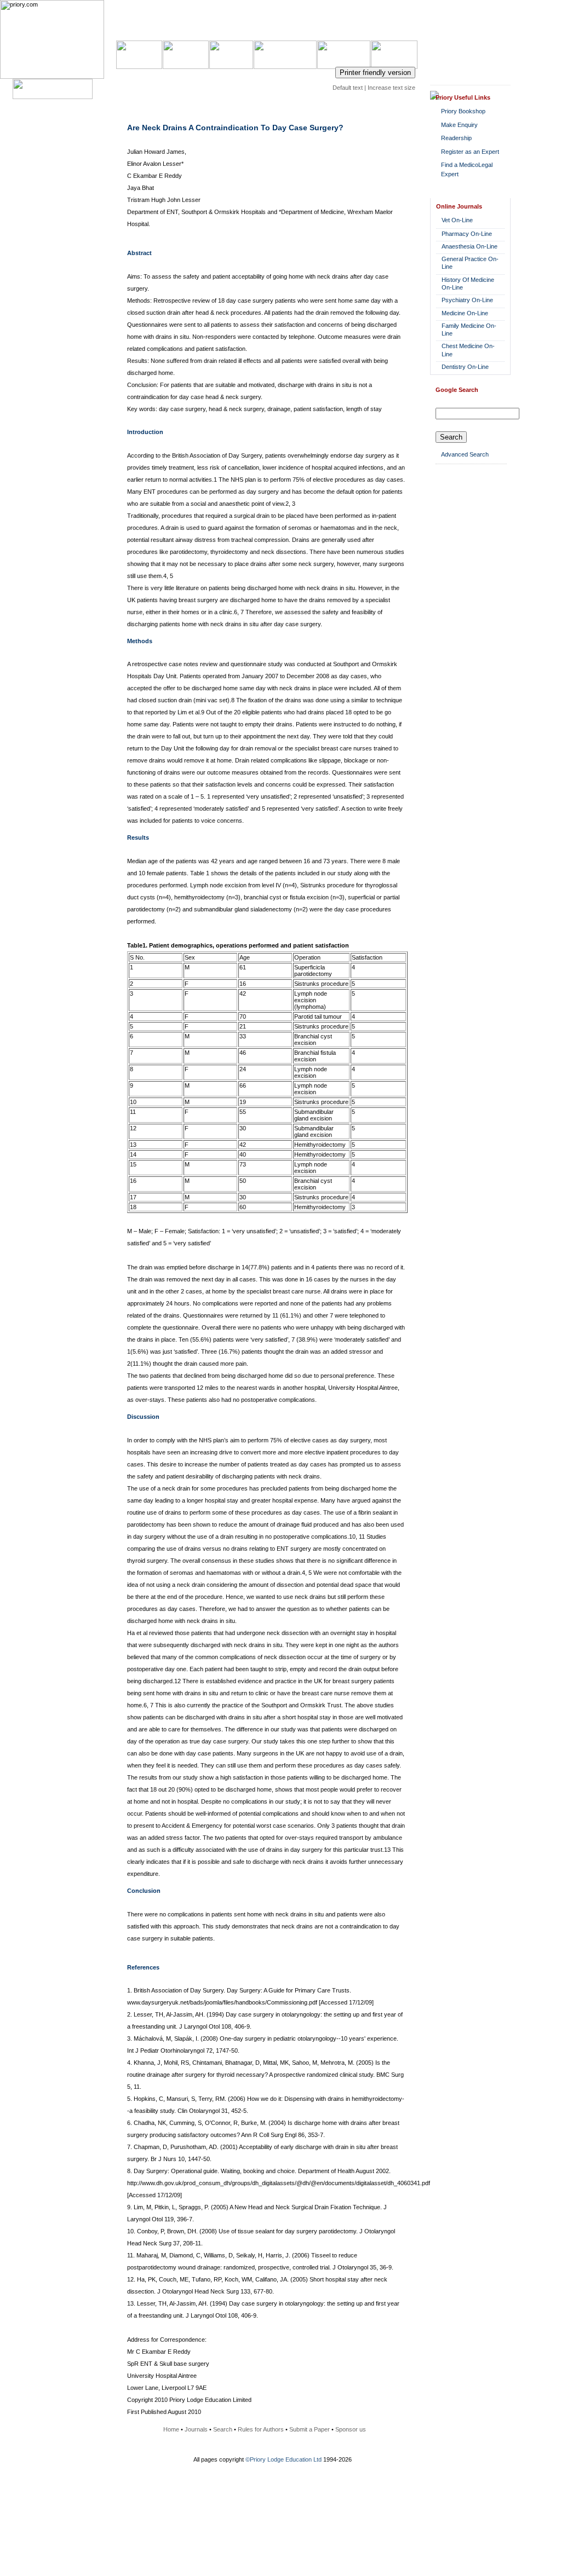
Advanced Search (465, 454)
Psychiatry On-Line (467, 300)
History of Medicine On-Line (468, 284)
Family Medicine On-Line (469, 330)
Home (171, 2429)
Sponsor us (351, 2429)
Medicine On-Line (465, 313)
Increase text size (391, 88)
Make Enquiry (459, 125)
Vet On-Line (457, 220)
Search (223, 2429)
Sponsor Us (394, 47)
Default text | (350, 88)
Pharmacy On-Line (467, 234)
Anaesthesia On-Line (470, 246)
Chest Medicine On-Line (468, 350)
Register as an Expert (470, 152)
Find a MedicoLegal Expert (467, 169)
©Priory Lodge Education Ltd (284, 2459)
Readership (456, 138)
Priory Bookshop (463, 111)
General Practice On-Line (470, 263)
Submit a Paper (310, 2429)
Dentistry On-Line (465, 367)
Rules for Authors (261, 2429)
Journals (196, 2429)
